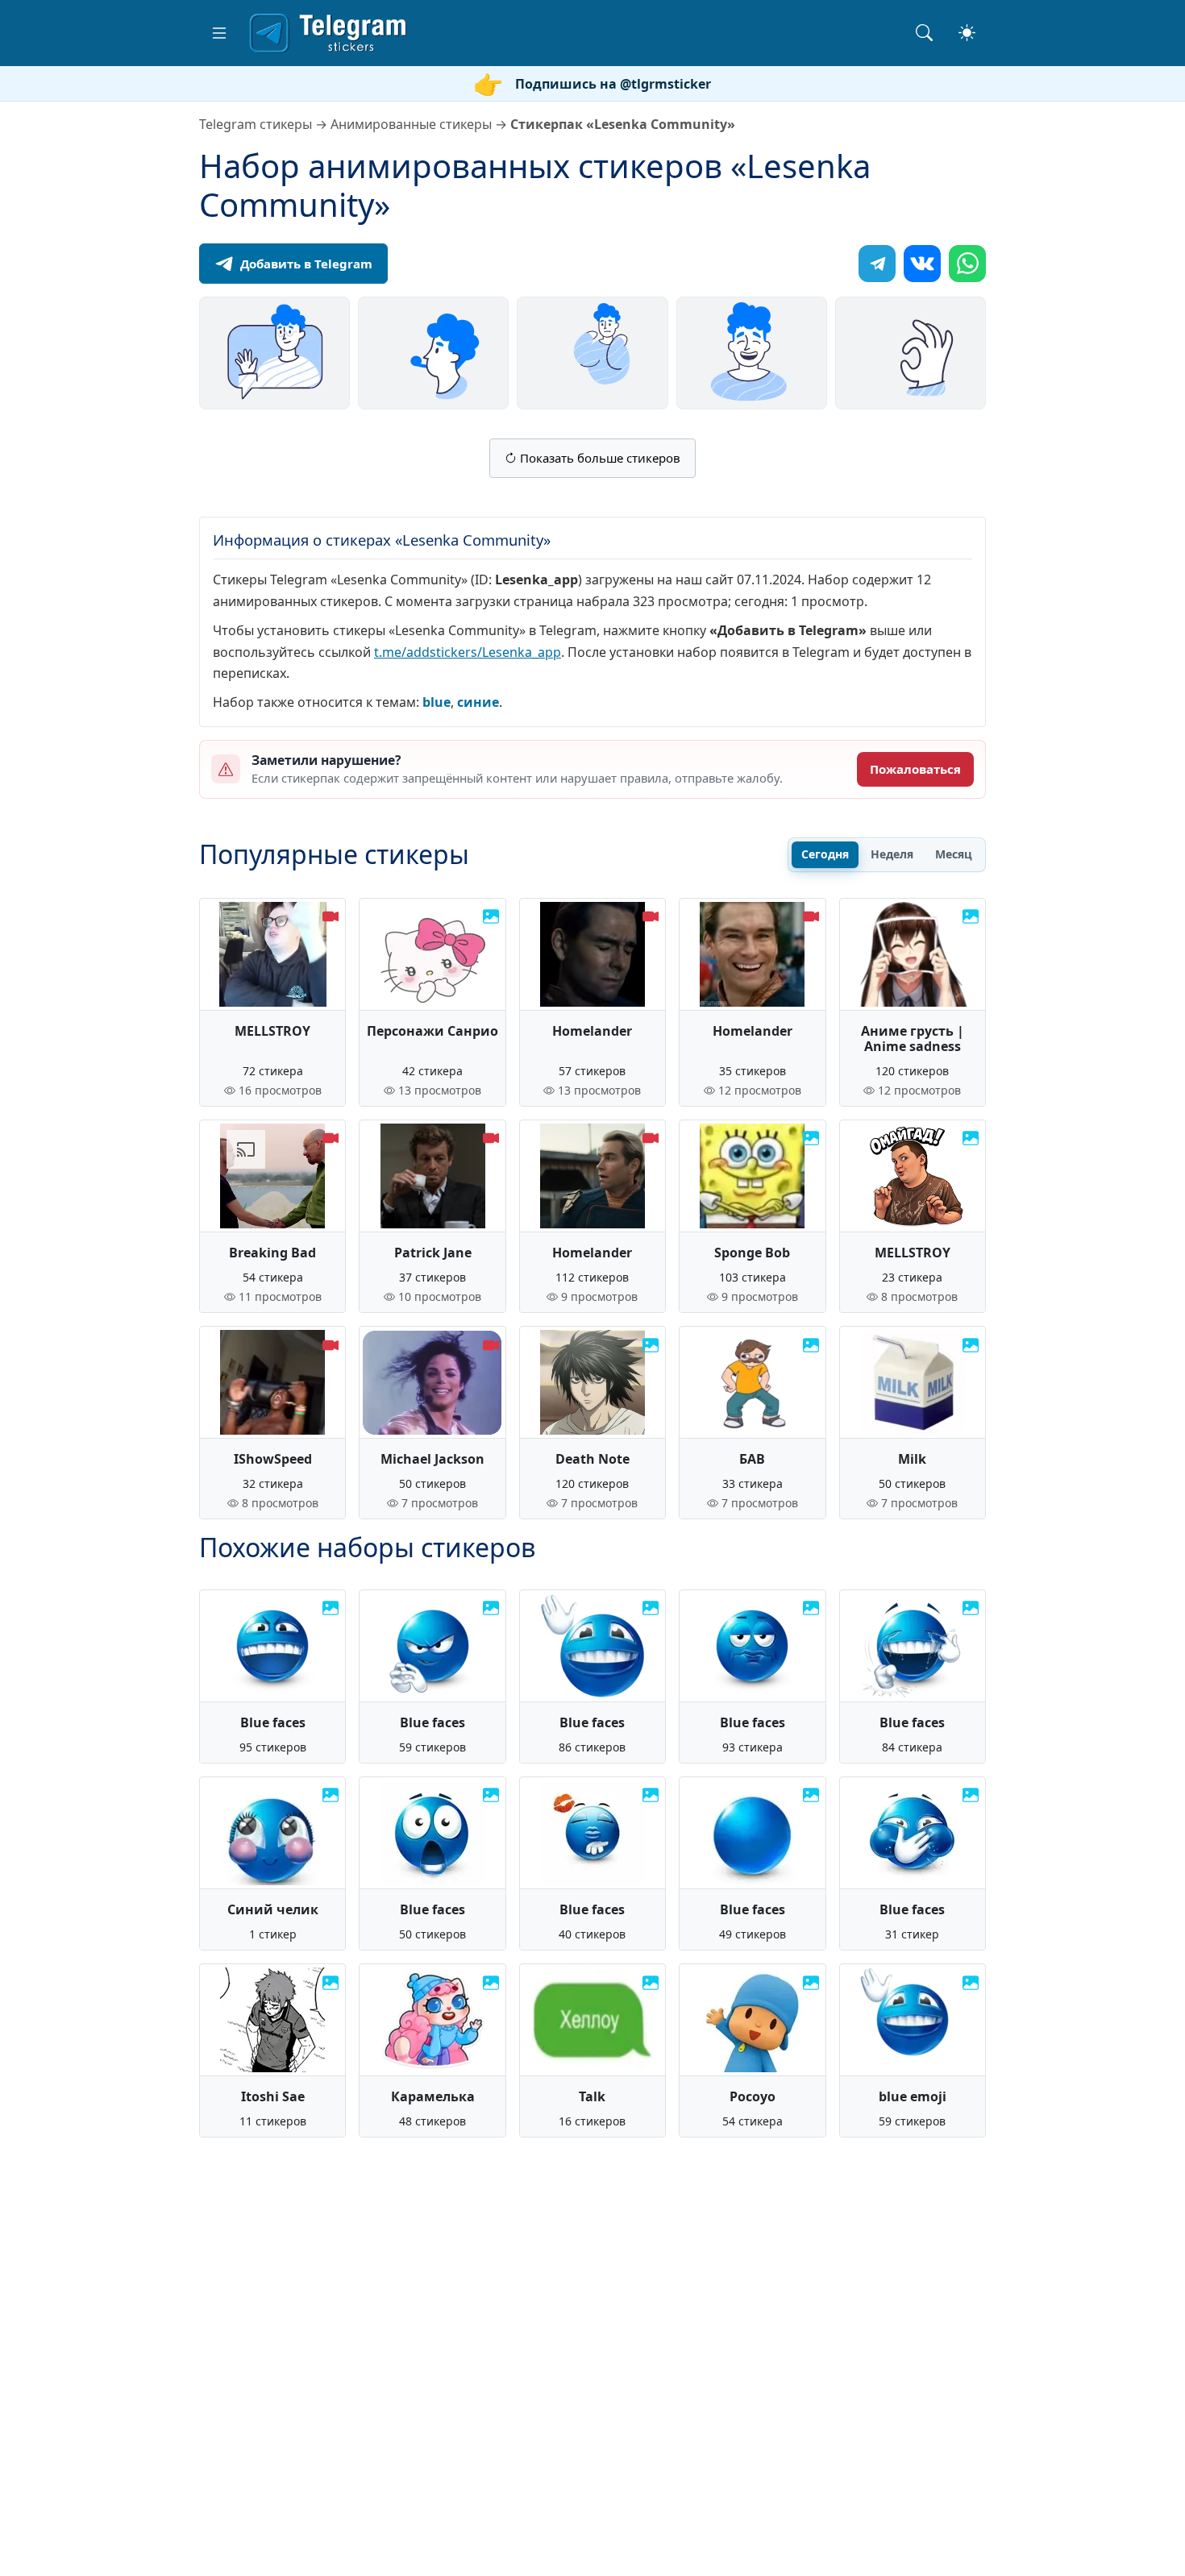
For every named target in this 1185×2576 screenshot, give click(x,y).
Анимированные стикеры (411, 124)
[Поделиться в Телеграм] (877, 264)
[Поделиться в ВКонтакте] (922, 264)
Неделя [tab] (892, 854)
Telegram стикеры (256, 124)
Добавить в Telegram (306, 264)
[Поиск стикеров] (924, 33)
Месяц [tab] (954, 854)
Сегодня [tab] (825, 854)
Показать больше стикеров (599, 458)
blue (437, 702)
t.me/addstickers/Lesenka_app (468, 652)
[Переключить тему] (967, 33)
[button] (219, 33)
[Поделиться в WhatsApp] (967, 264)
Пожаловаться (915, 769)
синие (478, 702)
